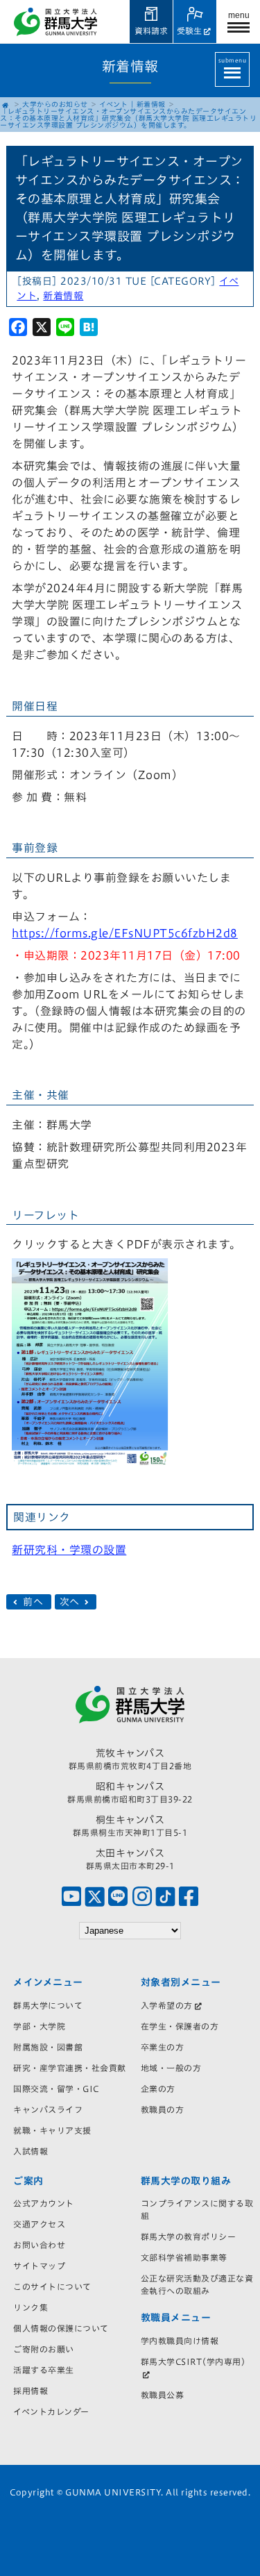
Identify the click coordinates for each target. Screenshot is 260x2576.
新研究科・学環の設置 (69, 1550)
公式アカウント (44, 2203)
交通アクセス (39, 2224)
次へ (71, 1602)
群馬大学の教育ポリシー (189, 2236)
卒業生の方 (163, 2047)
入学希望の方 (167, 2005)
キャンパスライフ (48, 2109)
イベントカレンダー (51, 2411)
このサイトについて (52, 2286)
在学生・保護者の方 (180, 2026)
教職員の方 (163, 2109)
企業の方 (158, 2089)
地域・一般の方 (171, 2068)
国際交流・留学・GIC (56, 2089)
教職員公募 (163, 2395)
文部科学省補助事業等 (184, 2257)
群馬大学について (48, 2005)
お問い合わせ (39, 2245)
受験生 (189, 31)
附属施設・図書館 (48, 2047)
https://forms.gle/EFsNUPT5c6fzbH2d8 (125, 933)
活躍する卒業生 (44, 2370)
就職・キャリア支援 (52, 2130)
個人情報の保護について (61, 2328)
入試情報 (31, 2151)
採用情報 (31, 2391)
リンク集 (31, 2307)
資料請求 (151, 31)
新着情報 (151, 104)
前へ (33, 1602)
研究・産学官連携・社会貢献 (70, 2068)
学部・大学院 (39, 2026)
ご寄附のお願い (44, 2349)
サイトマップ (39, 2266)
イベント (113, 104)
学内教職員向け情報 (180, 2341)
